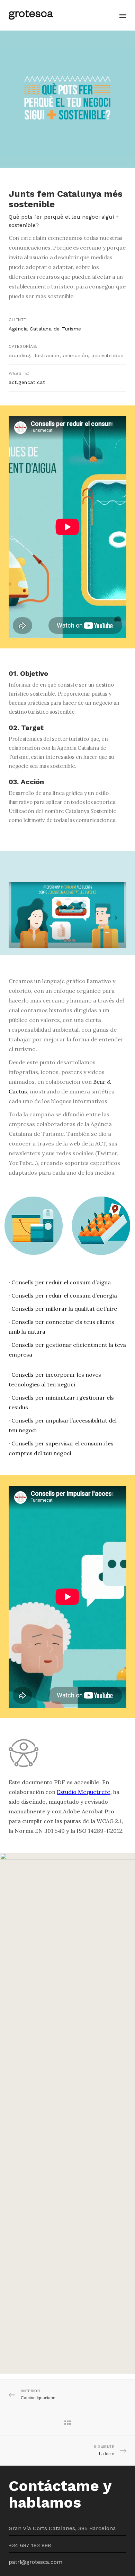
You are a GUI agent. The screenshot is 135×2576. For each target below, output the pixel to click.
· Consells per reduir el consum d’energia (63, 1295)
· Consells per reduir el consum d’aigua (60, 1282)
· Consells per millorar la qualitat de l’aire (63, 1309)
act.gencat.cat (27, 382)
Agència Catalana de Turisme (45, 329)
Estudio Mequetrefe (84, 1792)
